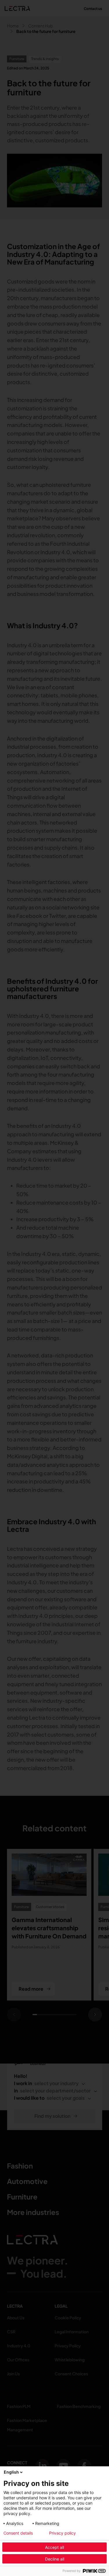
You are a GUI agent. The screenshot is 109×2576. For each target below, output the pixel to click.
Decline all (55, 2559)
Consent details (18, 2533)
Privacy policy (62, 2533)
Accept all (54, 2547)
